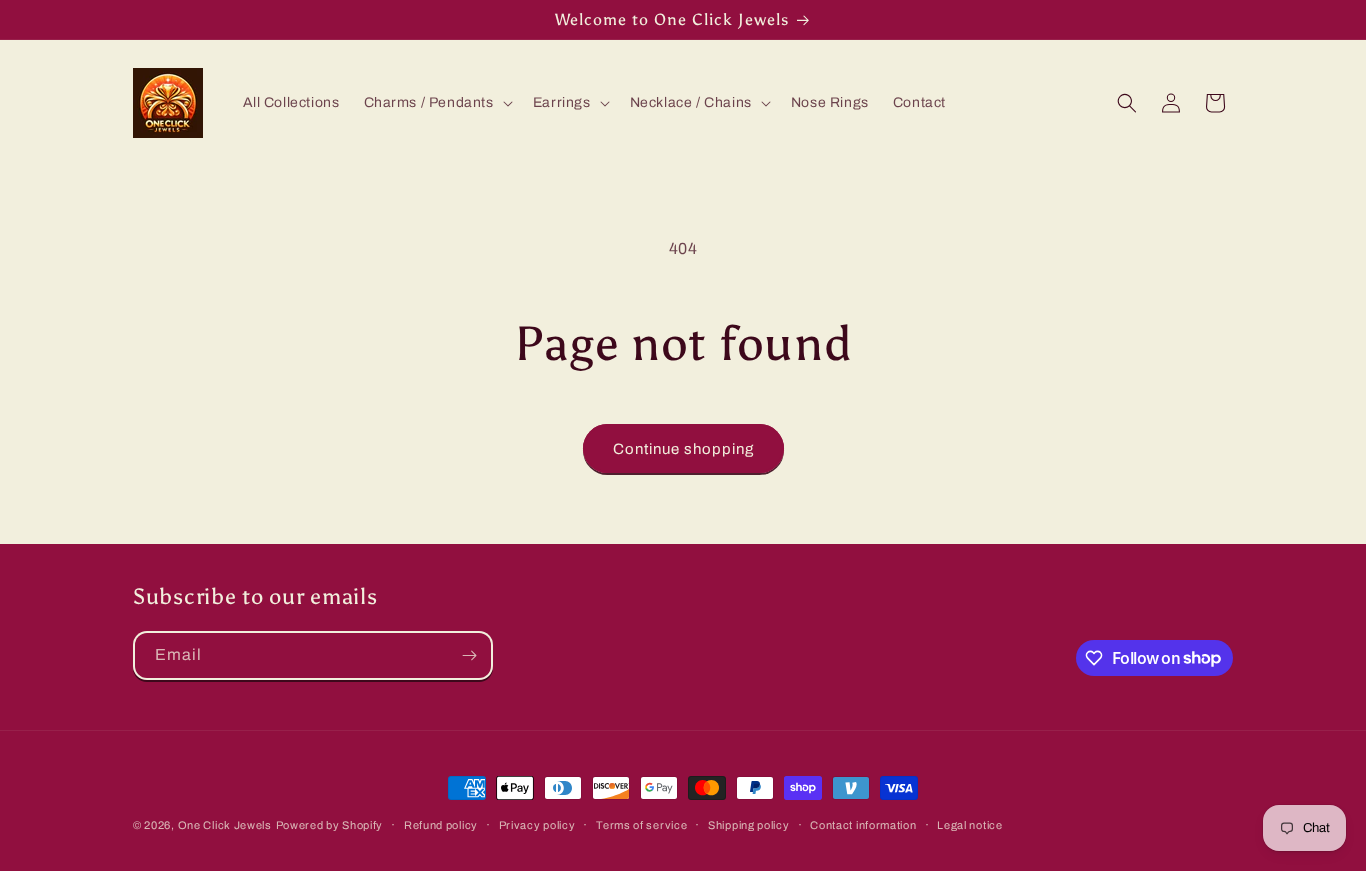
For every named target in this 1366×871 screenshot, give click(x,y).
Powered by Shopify (330, 825)
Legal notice (969, 824)
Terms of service (641, 824)
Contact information (863, 824)
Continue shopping (683, 449)
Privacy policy (537, 824)
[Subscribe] (469, 655)
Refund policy (441, 824)
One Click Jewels (225, 825)
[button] (436, 103)
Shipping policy (749, 824)
